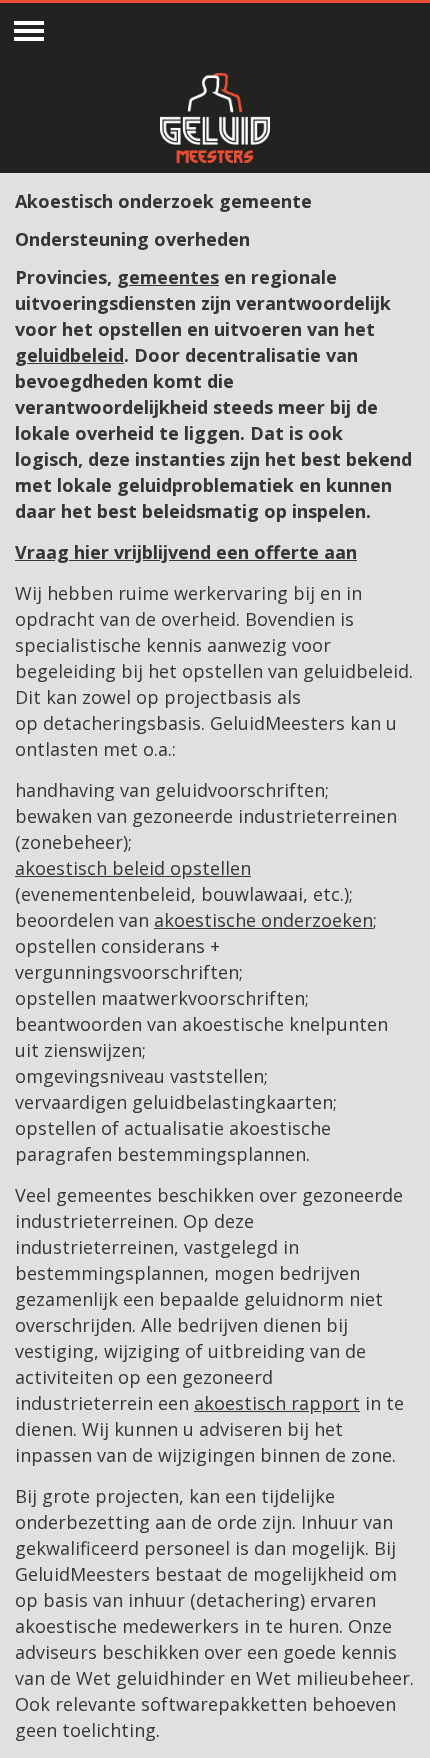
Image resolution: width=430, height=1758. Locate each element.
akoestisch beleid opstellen (133, 868)
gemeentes (168, 277)
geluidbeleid (69, 355)
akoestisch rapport (277, 1403)
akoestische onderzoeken (263, 920)
